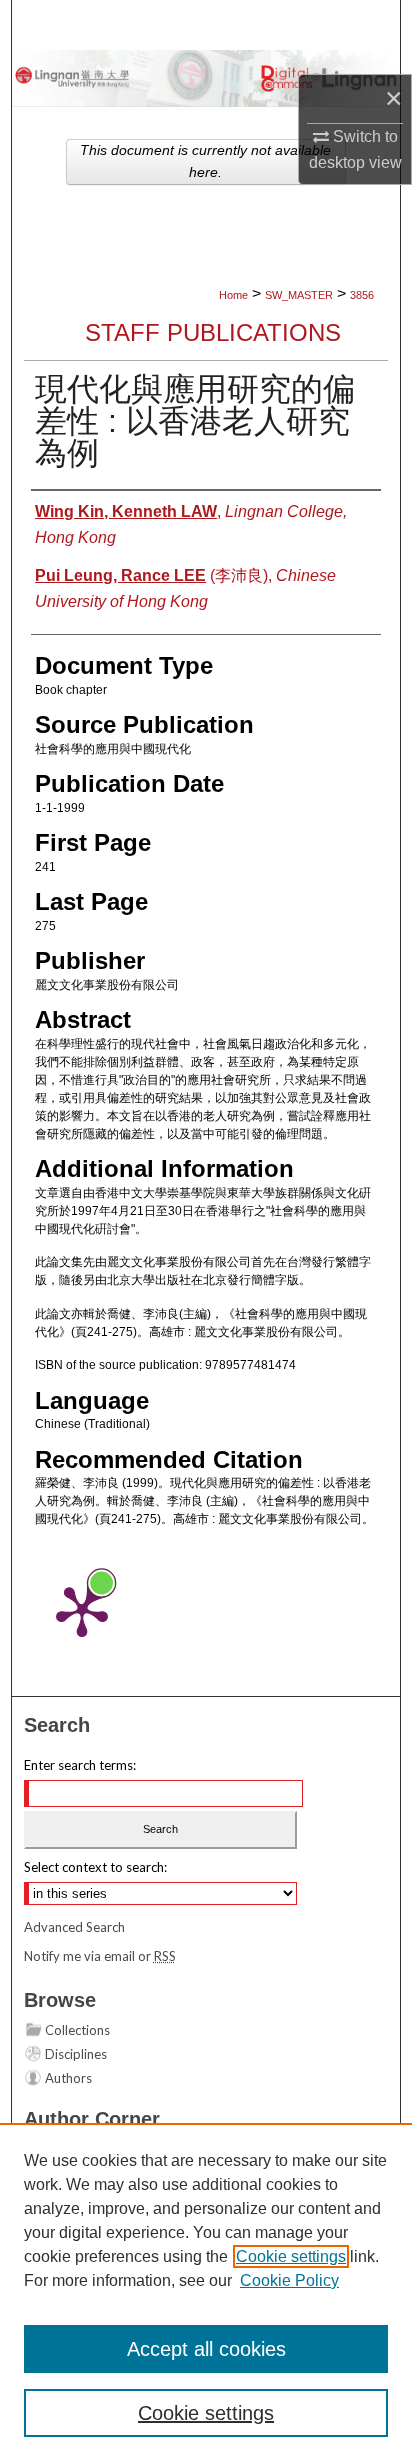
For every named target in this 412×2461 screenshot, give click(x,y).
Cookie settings (291, 2256)
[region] (206, 2292)
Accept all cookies (206, 2349)
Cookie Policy (289, 2280)
